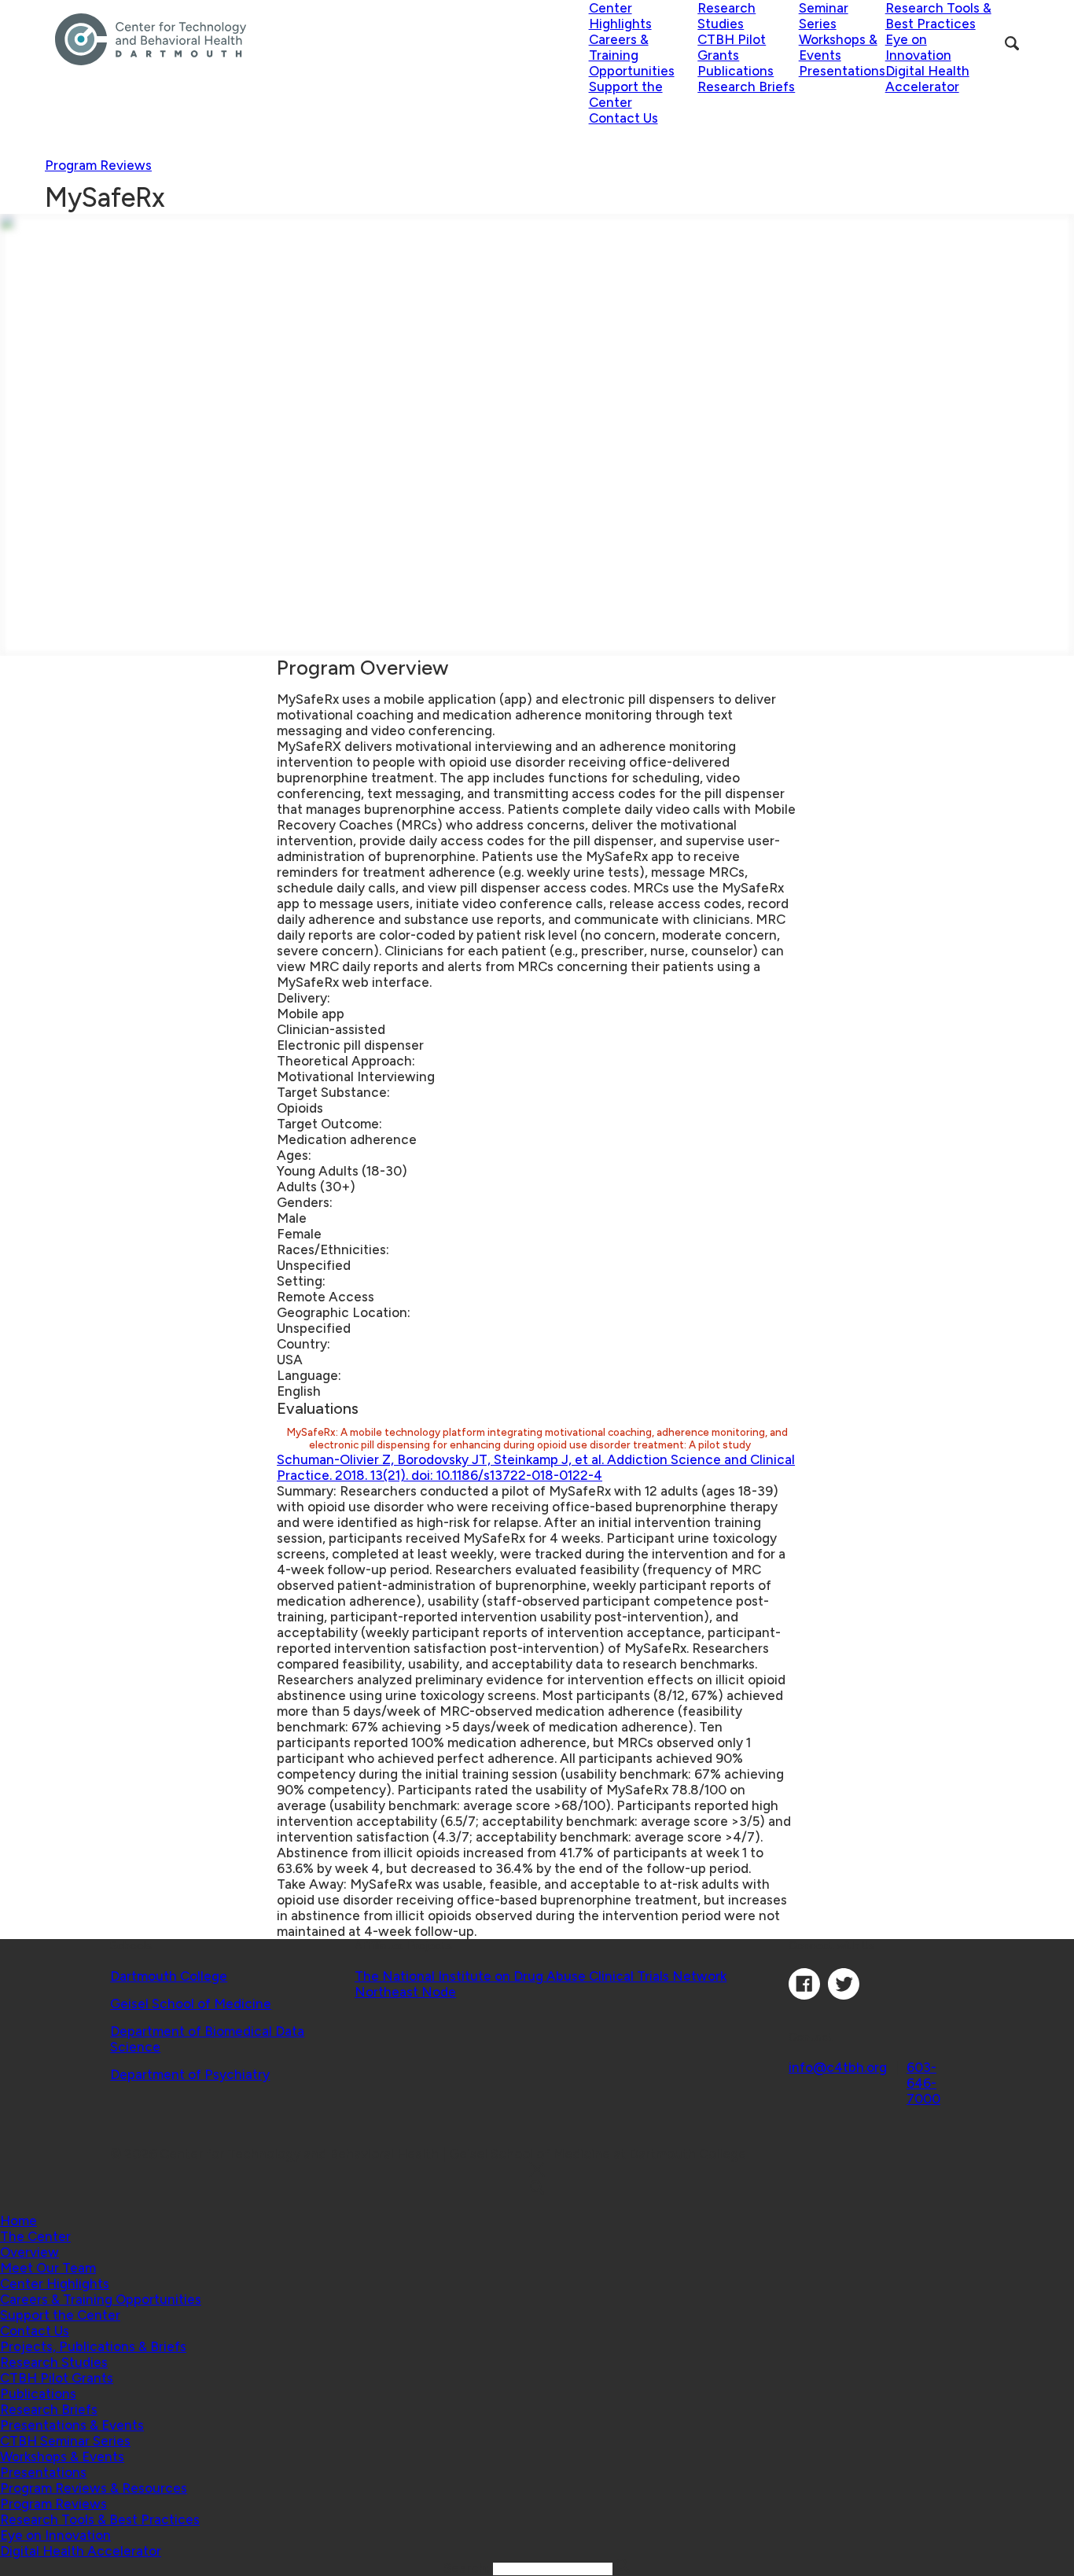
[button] (35, 2236)
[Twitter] (844, 1995)
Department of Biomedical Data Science (207, 2039)
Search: (468, 2568)
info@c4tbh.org (838, 2067)
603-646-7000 (923, 2083)
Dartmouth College (169, 1976)
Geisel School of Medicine (191, 2004)
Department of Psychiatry (190, 2074)
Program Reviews (98, 165)
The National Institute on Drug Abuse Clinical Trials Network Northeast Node (541, 1984)
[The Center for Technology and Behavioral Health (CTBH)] (322, 39)
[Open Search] (1012, 43)
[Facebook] (804, 1995)
